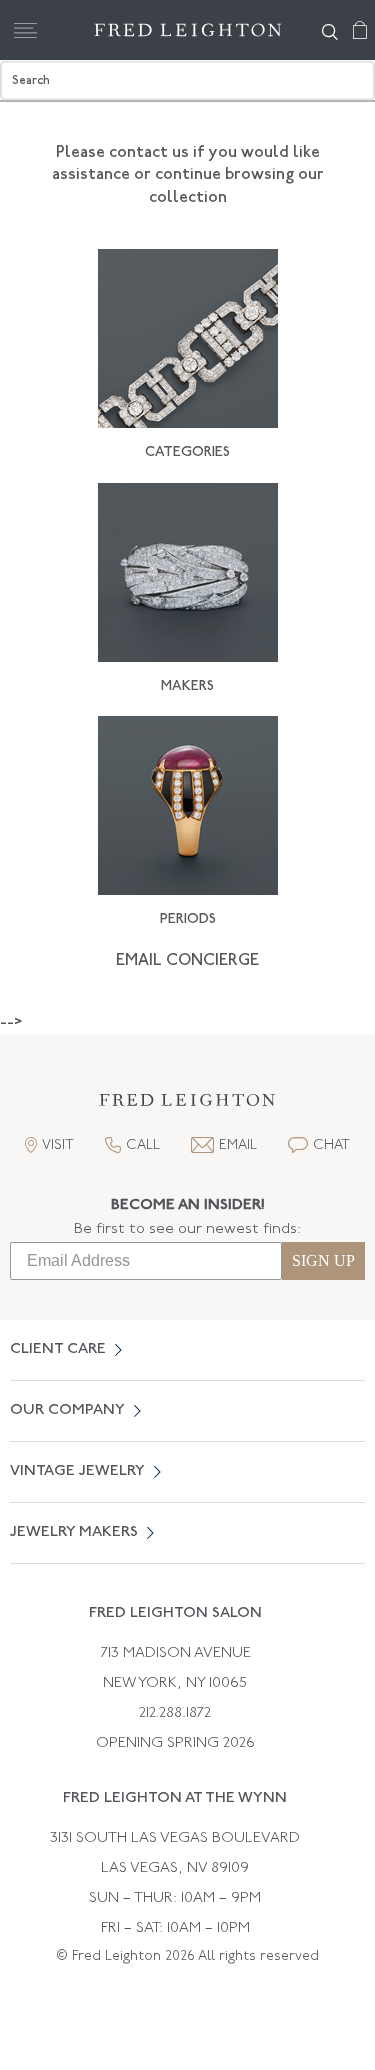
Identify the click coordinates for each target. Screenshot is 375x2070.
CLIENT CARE (58, 1349)
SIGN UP (323, 1260)
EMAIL (238, 1145)
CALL (143, 1145)
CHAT (331, 1145)
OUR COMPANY (67, 1410)
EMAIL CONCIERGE (187, 961)
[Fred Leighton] (188, 30)
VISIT (58, 1145)
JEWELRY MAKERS (74, 1532)
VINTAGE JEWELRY (77, 1471)
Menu (25, 30)
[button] (188, 1105)
